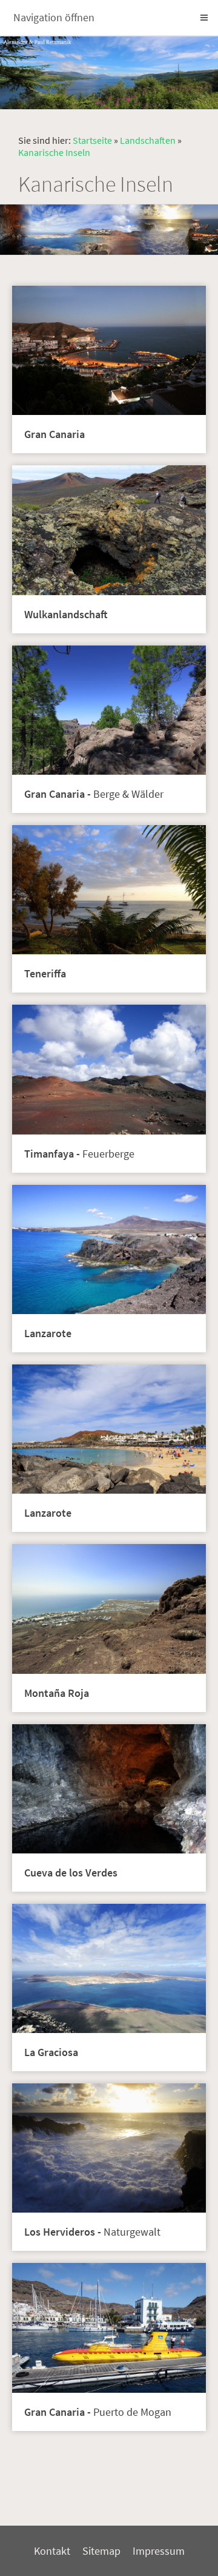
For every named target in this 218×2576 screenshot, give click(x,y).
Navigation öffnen (54, 17)
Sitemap (101, 2551)
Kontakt (52, 2551)
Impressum (159, 2551)
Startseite (92, 140)
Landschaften (148, 140)
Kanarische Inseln (54, 152)
